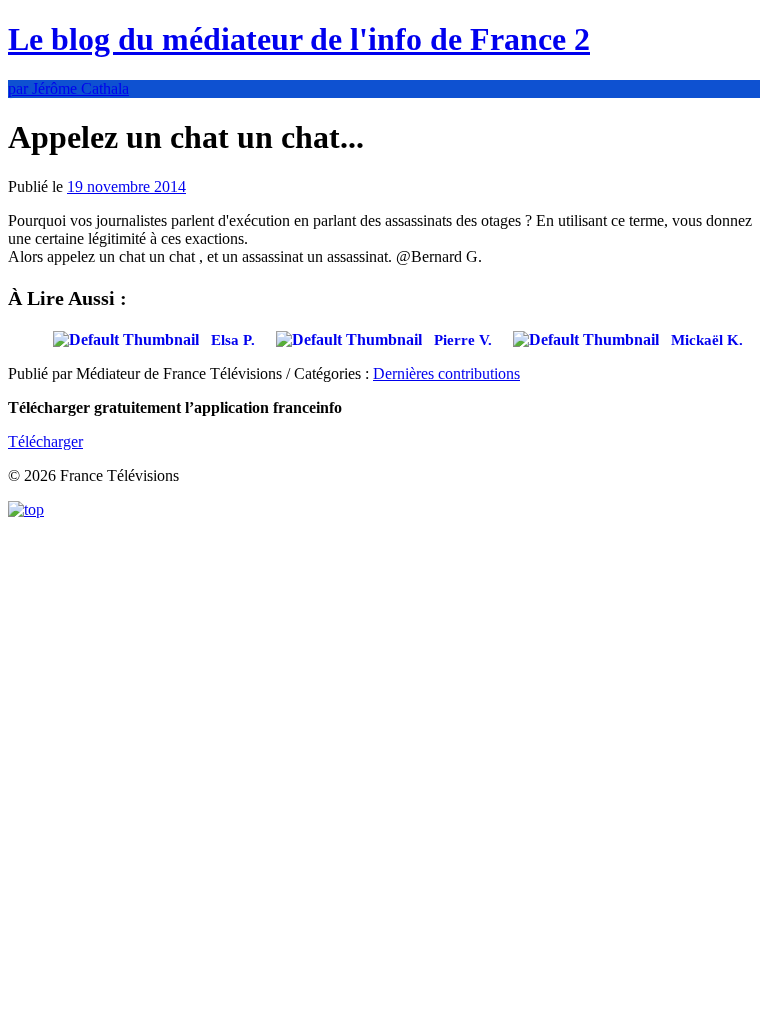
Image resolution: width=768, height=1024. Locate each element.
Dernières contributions (446, 373)
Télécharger (45, 441)
